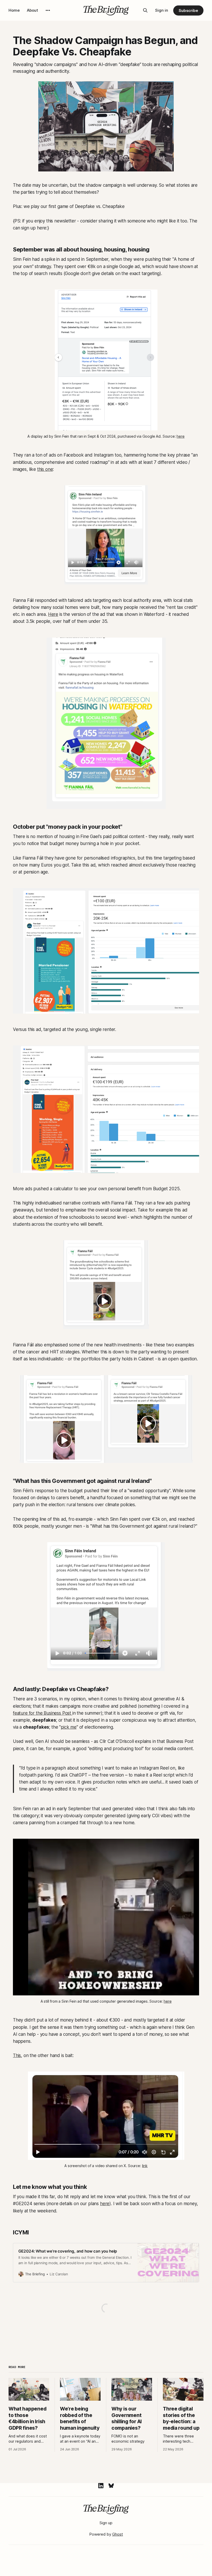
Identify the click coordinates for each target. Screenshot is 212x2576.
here (105, 2204)
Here (53, 614)
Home (14, 10)
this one (45, 469)
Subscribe (188, 10)
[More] (48, 10)
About (32, 10)
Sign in (162, 10)
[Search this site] (145, 10)
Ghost (118, 2534)
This (17, 2055)
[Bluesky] (111, 2486)
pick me (69, 1727)
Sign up (106, 2523)
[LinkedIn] (101, 2486)
